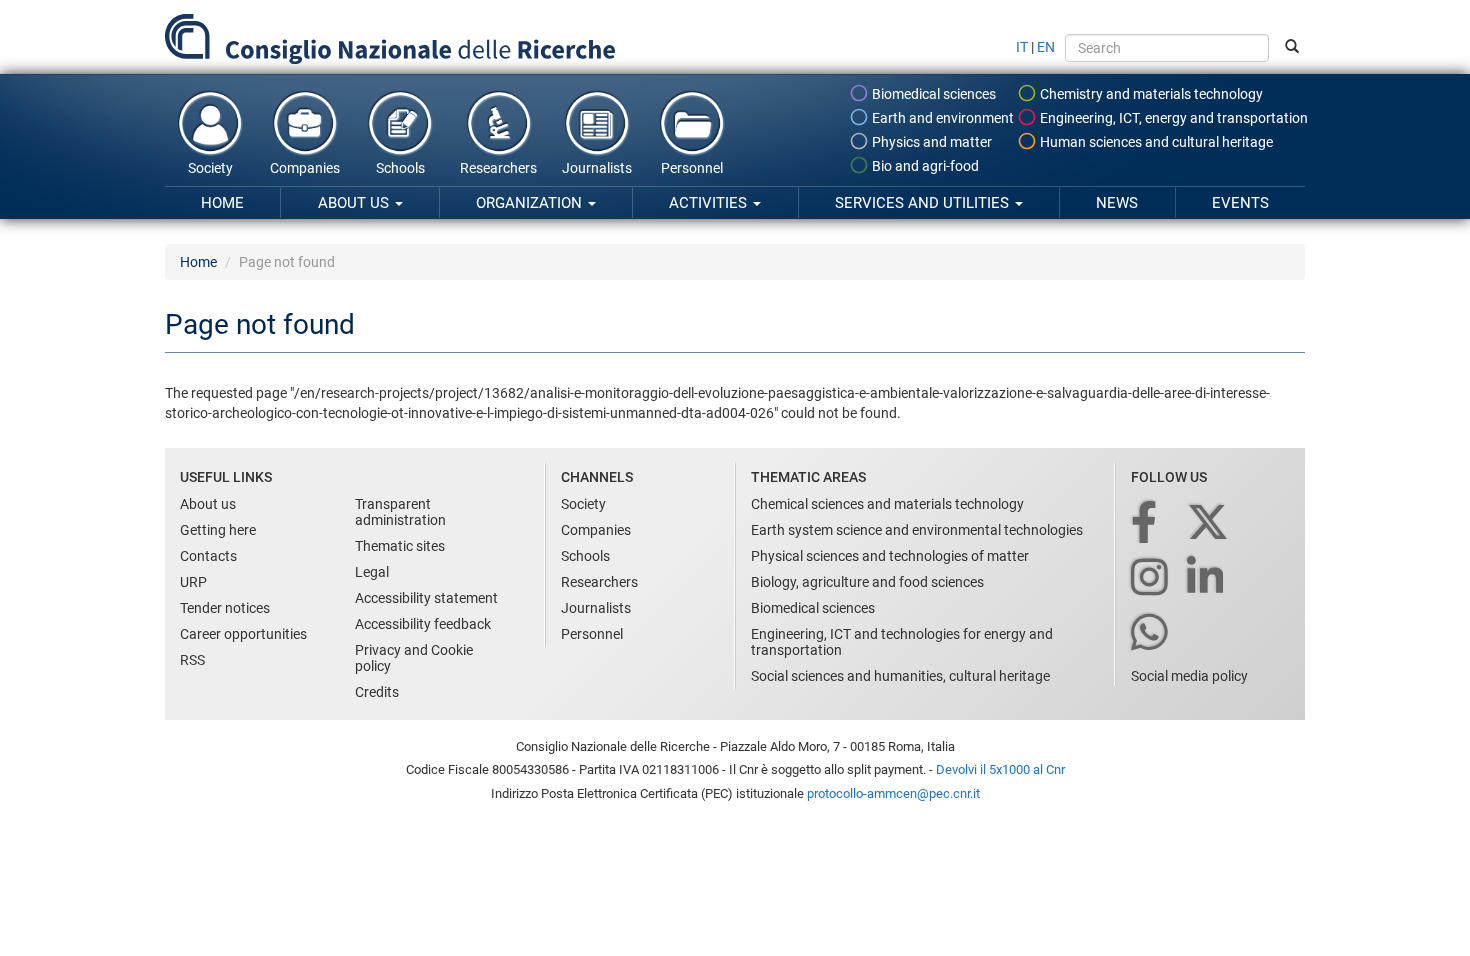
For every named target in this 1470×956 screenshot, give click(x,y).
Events (1240, 203)
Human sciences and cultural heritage (1155, 142)
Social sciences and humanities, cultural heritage (900, 676)
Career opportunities (243, 634)
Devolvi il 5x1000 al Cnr (1000, 769)
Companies (305, 168)
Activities (710, 203)
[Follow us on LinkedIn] (1207, 578)
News (1117, 203)
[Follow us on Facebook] (1145, 523)
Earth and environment (941, 118)
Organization (531, 203)
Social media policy (1189, 676)
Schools (400, 168)
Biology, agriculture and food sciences (867, 582)
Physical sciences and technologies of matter (890, 556)
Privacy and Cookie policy (414, 658)
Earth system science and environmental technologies (917, 530)
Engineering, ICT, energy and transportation (1172, 118)
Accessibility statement (426, 598)
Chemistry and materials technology (1150, 94)
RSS (192, 660)
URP (193, 582)
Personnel (692, 168)
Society (210, 168)
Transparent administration (400, 512)
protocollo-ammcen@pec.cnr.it (893, 793)
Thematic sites (400, 546)
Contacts (208, 556)
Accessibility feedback (423, 624)
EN (1046, 47)
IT (1022, 47)
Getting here (218, 530)
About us (355, 203)
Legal (372, 572)
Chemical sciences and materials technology (887, 504)
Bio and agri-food (924, 166)
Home (222, 203)
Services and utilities (924, 203)
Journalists (597, 168)
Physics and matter (930, 142)
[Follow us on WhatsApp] (1151, 633)
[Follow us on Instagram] (1151, 578)
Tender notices (225, 608)
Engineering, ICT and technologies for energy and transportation (902, 642)
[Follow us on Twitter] (1209, 523)
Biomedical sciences (932, 94)
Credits (377, 692)
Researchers (498, 168)
